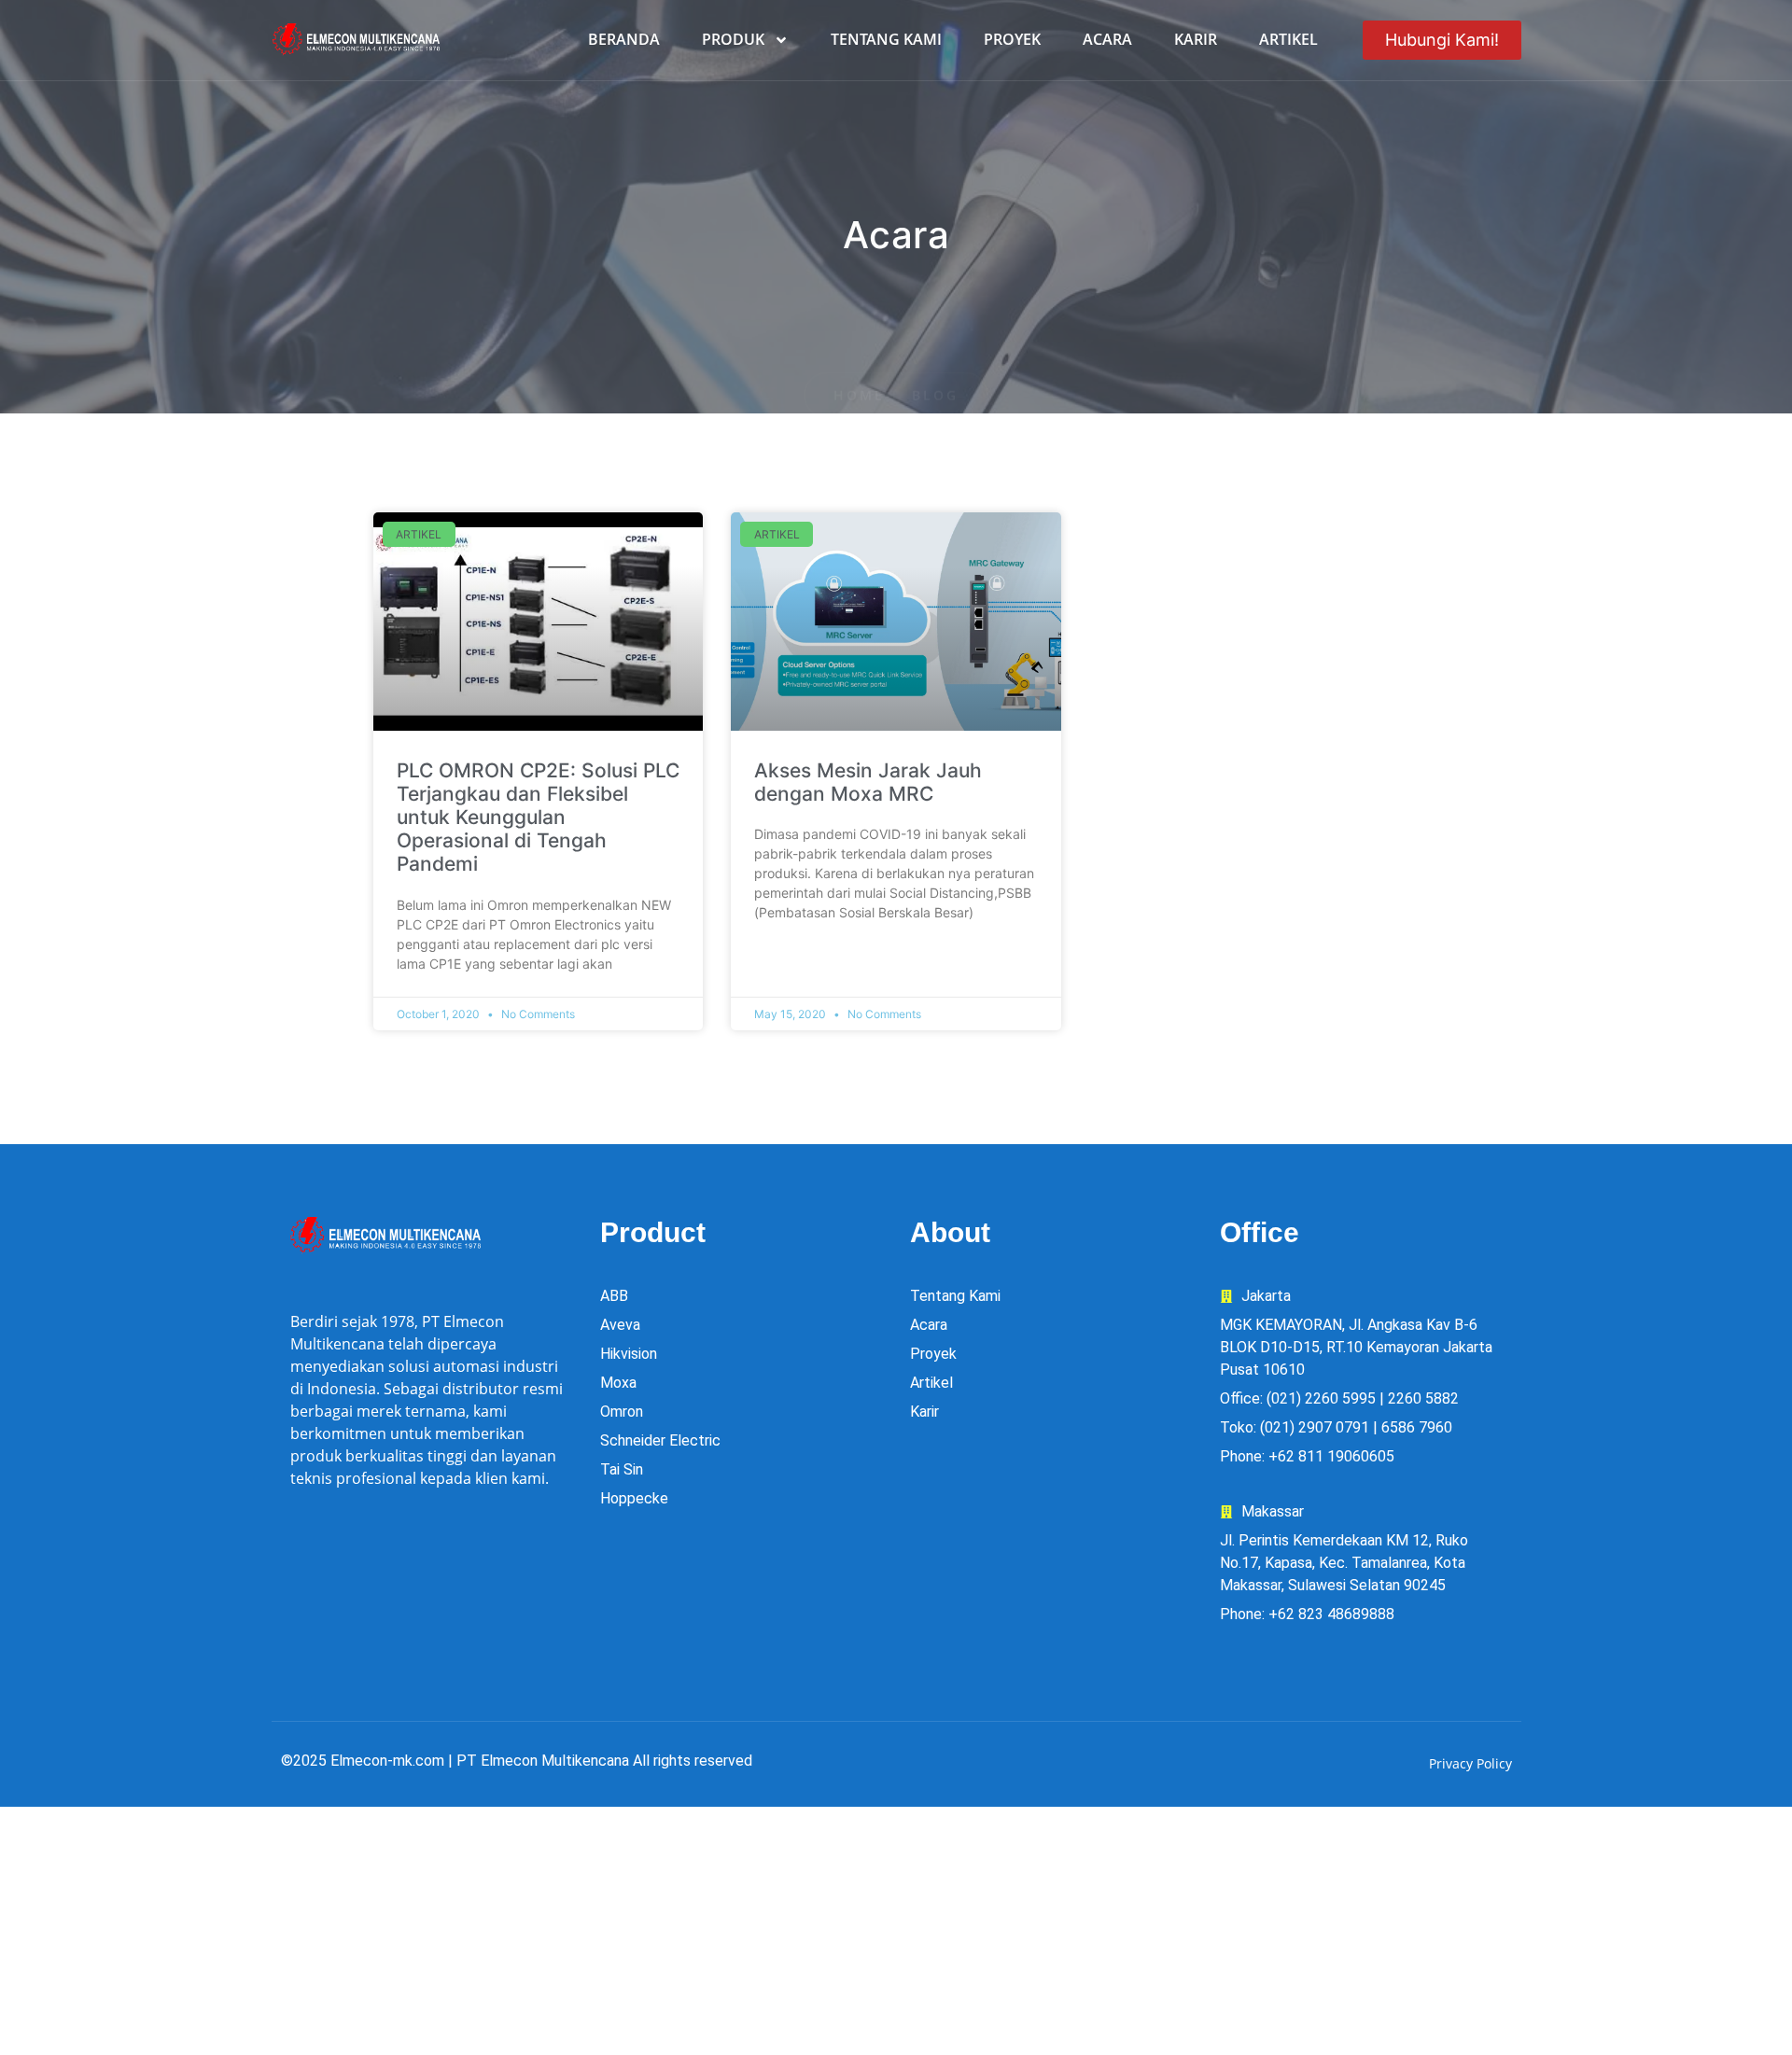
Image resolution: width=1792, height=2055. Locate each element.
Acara (1107, 39)
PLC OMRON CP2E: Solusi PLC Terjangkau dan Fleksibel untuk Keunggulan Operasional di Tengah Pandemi (538, 818)
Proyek (1012, 39)
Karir (1196, 39)
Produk (733, 39)
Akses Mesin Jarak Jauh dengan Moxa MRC (868, 782)
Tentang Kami (886, 39)
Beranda (624, 39)
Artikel (1288, 39)
